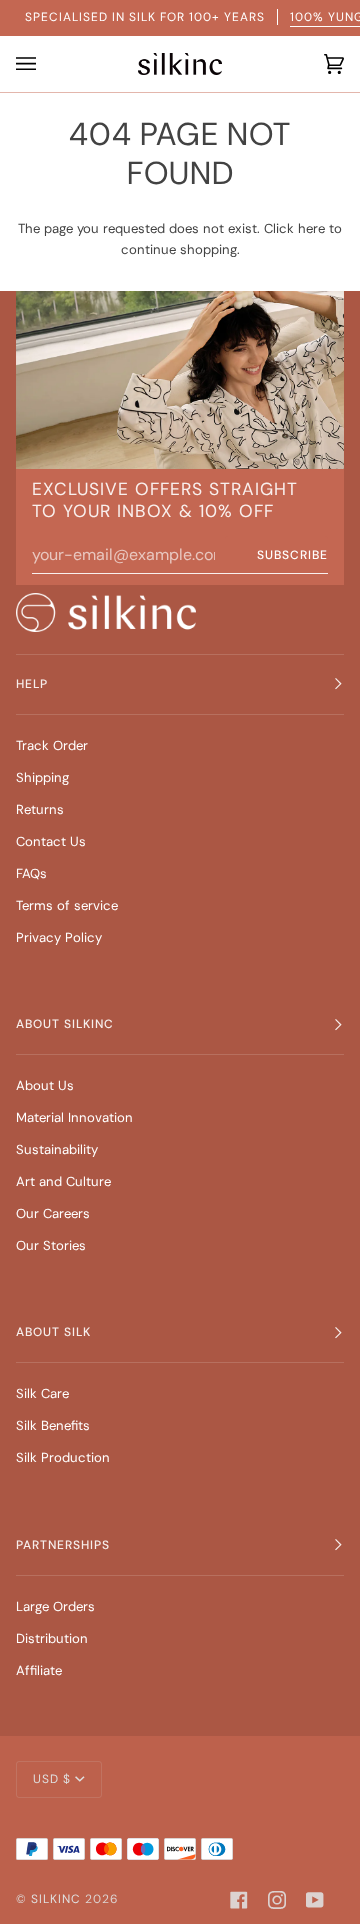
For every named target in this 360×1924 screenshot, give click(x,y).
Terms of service (67, 905)
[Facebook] (239, 1900)
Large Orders (55, 1606)
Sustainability (57, 1149)
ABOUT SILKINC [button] (65, 1024)
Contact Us (51, 841)
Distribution (52, 1638)
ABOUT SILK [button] (53, 1332)
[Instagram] (277, 1900)
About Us (45, 1085)
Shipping (42, 777)
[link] (106, 612)
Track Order (52, 745)
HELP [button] (32, 684)
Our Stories (51, 1245)
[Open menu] (31, 64)
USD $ (52, 1779)
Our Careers (53, 1213)
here (311, 228)
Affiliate (39, 1670)
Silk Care (42, 1393)
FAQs (31, 873)
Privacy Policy (59, 937)
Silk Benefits (53, 1425)
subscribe (292, 555)
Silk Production (63, 1457)
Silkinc (56, 1899)
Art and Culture (63, 1181)
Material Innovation (74, 1117)
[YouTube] (315, 1900)
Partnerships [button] (63, 1545)
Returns (40, 809)
